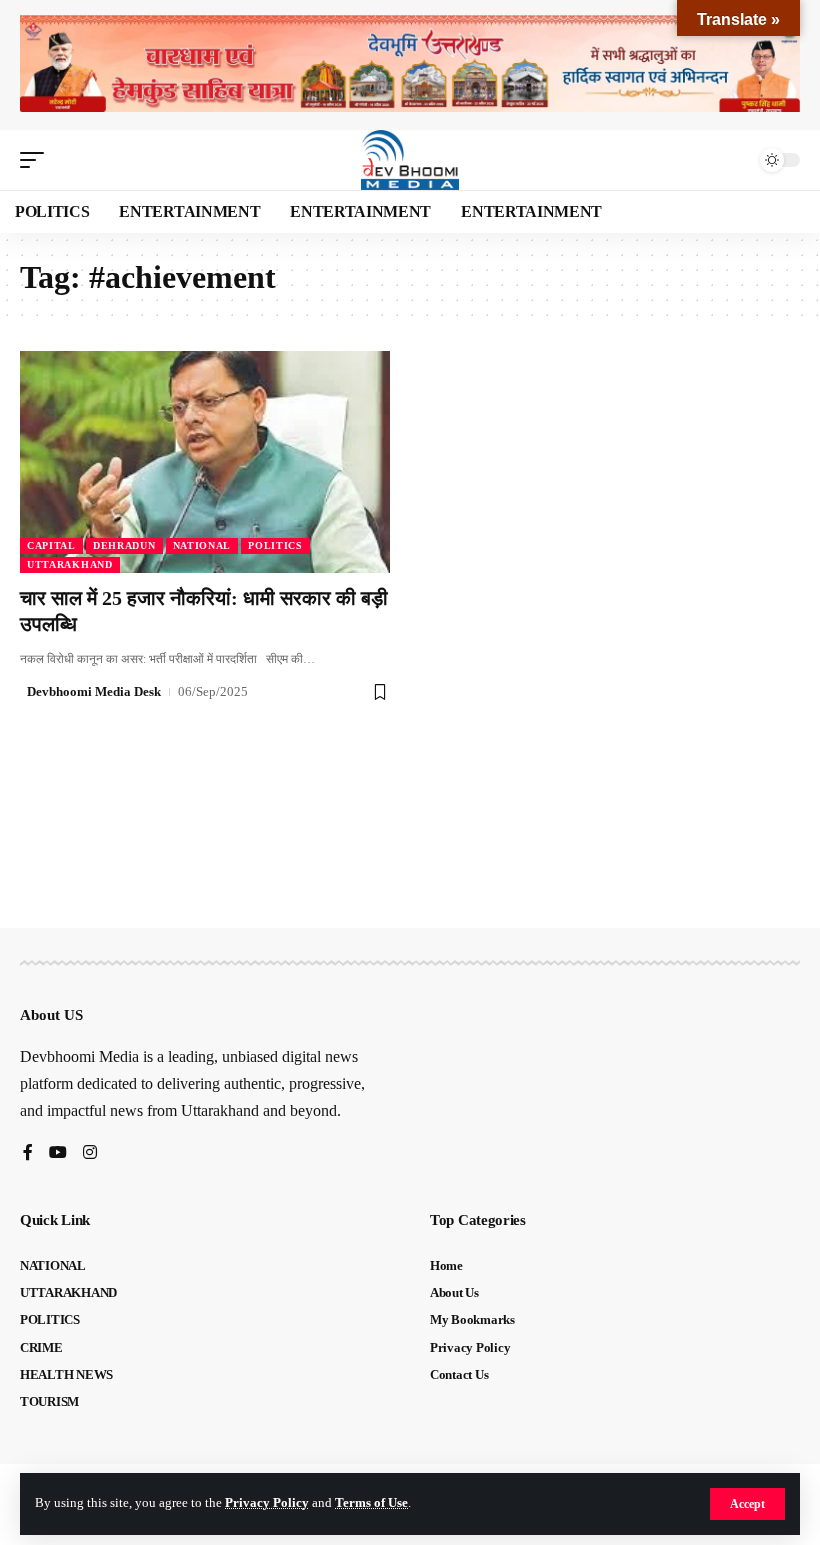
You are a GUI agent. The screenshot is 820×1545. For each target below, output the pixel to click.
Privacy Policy (267, 1503)
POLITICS (275, 545)
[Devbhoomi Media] (410, 160)
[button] (747, 1504)
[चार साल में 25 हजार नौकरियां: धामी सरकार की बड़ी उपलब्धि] (205, 462)
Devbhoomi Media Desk (94, 691)
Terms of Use (371, 1503)
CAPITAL (51, 545)
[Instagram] (90, 1153)
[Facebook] (28, 1153)
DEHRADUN (124, 545)
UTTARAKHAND (70, 564)
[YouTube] (58, 1153)
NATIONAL (202, 545)
